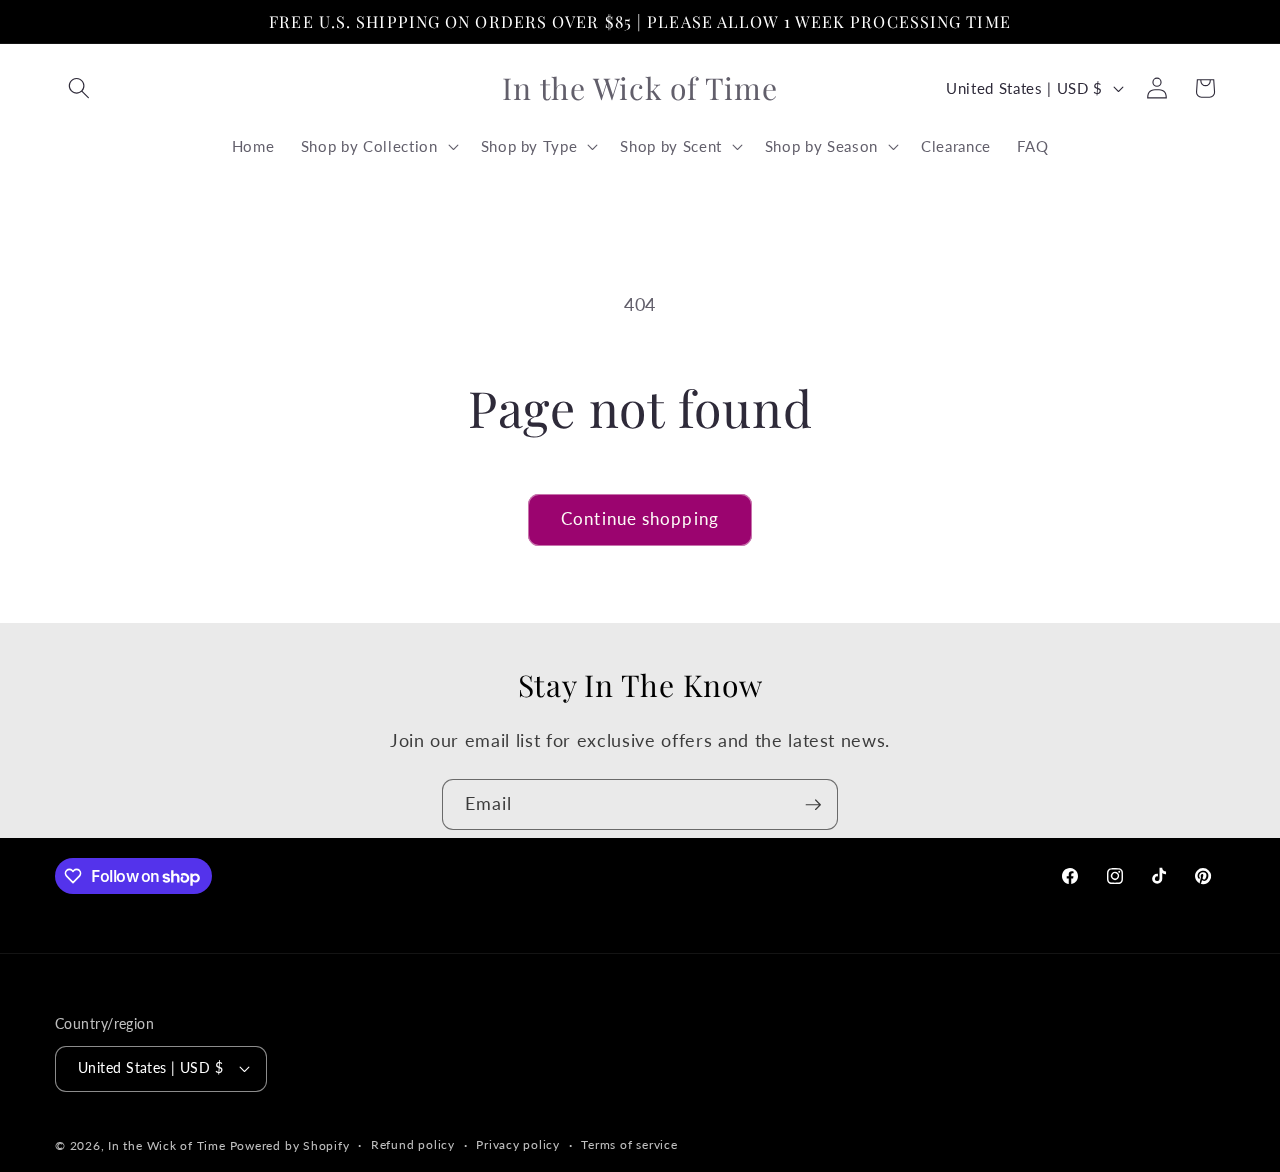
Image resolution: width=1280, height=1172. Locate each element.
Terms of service (629, 1144)
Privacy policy (518, 1144)
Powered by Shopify (290, 1145)
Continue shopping (640, 519)
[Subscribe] (813, 805)
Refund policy (413, 1144)
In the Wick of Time (167, 1145)
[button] (79, 88)
